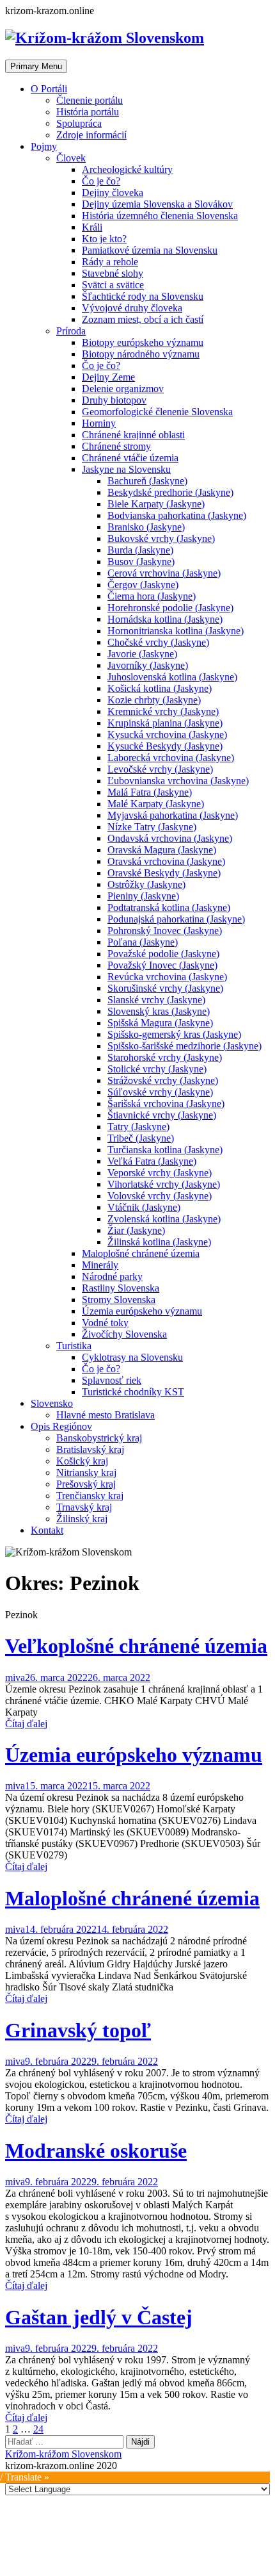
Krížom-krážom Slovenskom (63, 2454)
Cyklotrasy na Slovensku (132, 1357)
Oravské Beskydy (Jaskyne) (164, 873)
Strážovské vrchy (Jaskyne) (163, 1080)
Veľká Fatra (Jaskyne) (152, 1161)
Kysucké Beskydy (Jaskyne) (165, 746)
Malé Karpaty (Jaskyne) (156, 804)
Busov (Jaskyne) (141, 562)
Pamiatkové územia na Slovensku (150, 250)
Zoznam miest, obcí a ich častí (143, 319)
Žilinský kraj (82, 1519)
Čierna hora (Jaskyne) (152, 596)
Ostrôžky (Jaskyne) (146, 884)
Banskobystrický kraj (99, 1438)
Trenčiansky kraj (90, 1496)
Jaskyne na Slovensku (126, 469)
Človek (71, 158)
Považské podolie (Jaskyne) (163, 954)
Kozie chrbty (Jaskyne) (154, 700)
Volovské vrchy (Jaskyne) (160, 1196)
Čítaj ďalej (26, 1724)
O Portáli (49, 89)
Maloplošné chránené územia (141, 1253)
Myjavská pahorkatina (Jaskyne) (173, 815)
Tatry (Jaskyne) (138, 1127)
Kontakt (47, 1530)
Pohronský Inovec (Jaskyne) (165, 931)
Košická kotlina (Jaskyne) (160, 688)
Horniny (99, 423)
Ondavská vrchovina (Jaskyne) (170, 838)
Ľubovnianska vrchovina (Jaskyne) (178, 781)
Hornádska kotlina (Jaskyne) (165, 619)
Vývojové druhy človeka (132, 308)
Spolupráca (79, 123)
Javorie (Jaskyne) (142, 654)
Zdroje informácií (91, 135)
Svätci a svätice (113, 285)
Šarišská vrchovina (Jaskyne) (166, 1103)
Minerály (100, 1265)
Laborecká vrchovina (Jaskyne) (171, 758)
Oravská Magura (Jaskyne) (162, 850)
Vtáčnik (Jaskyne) (144, 1207)
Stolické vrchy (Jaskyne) (157, 1069)
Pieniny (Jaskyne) (143, 896)
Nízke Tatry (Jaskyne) (152, 827)
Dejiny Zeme (108, 377)
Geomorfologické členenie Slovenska (157, 412)
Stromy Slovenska (119, 1300)
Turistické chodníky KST (133, 1392)
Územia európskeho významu (142, 1311)
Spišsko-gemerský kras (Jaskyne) (174, 1034)
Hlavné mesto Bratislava (106, 1415)
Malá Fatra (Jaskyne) (150, 792)
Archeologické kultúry (127, 169)
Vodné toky (105, 1323)
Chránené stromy (116, 446)
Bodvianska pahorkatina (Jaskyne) (177, 515)
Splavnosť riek (112, 1380)
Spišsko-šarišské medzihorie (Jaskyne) (185, 1046)
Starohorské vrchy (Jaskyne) (165, 1057)
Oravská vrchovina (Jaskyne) (166, 861)
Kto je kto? (104, 239)
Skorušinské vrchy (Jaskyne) (165, 988)
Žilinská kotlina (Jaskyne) (159, 1242)
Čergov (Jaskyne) (143, 585)
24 (38, 2429)
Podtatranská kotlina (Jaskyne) (169, 907)
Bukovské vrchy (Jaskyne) (161, 538)
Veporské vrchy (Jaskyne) (160, 1173)
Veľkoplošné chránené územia (136, 1646)
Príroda (71, 331)
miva (15, 1678)
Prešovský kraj (86, 1484)
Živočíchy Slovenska (124, 1334)
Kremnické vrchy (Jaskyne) (163, 711)
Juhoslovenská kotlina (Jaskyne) (172, 677)
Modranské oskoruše (96, 2151)
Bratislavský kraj (90, 1449)
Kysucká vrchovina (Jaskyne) (167, 734)
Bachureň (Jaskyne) (147, 481)
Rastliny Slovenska (121, 1288)
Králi (92, 227)
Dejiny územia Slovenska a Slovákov (157, 204)
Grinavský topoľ (78, 2030)
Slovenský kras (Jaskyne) (159, 1011)
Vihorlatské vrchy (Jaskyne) (164, 1184)
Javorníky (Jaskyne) (148, 665)
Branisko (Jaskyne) (146, 527)
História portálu (88, 112)
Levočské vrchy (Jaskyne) (160, 769)
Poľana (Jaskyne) (143, 942)
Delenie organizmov (123, 389)
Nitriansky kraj (86, 1473)
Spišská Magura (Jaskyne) (160, 1023)
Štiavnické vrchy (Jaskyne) (162, 1115)
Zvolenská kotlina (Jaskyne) (164, 1219)
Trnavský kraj (84, 1507)
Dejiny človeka (113, 193)
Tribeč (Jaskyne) (141, 1138)
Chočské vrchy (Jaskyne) (158, 642)
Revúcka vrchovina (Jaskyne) (167, 977)
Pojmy (44, 146)
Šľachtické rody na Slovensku (143, 296)
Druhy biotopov (114, 400)
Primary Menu (36, 66)
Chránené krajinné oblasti (133, 435)
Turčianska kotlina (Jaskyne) (165, 1150)
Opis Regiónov (61, 1426)
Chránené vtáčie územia (130, 458)
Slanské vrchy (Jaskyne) (156, 1000)
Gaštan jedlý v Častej (99, 2317)
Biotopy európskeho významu (143, 342)
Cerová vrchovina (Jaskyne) (164, 573)
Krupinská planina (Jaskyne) (165, 723)
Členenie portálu (90, 100)
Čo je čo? (101, 181)
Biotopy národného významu (141, 354)
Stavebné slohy (113, 273)
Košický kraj (82, 1461)
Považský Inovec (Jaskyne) (162, 965)
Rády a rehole (110, 262)
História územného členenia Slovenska (160, 216)
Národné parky (112, 1276)
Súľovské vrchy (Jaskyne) (160, 1092)
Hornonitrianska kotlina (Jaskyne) (176, 631)
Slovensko (52, 1403)
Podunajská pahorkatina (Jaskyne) (176, 919)
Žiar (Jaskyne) (136, 1230)
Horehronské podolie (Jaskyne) (170, 608)
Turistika (74, 1346)
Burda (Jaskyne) (140, 550)
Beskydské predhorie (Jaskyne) (170, 492)
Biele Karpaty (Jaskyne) (156, 504)
